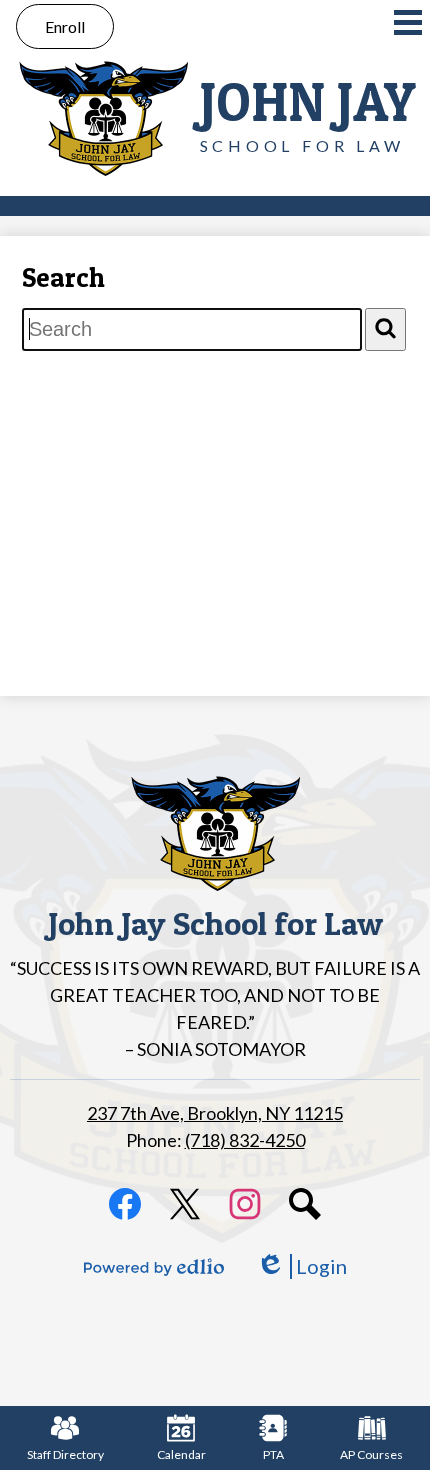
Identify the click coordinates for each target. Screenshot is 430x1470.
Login (301, 1266)
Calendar (181, 1454)
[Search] (385, 329)
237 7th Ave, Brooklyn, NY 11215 (215, 1113)
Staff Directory (65, 1454)
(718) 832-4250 (245, 1140)
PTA (273, 1454)
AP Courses (371, 1454)
